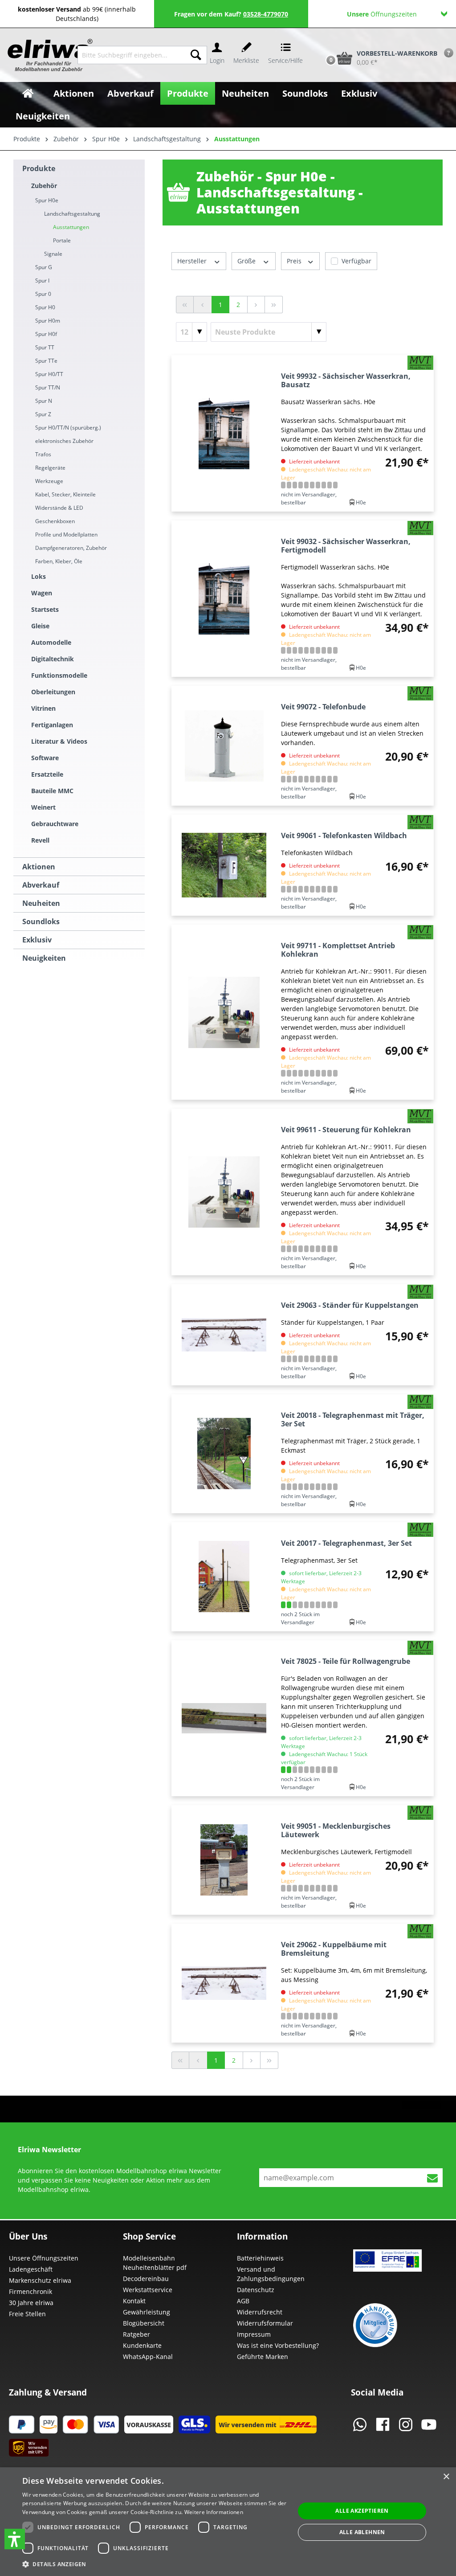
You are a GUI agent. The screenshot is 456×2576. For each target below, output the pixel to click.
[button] (15, 2539)
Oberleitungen (53, 692)
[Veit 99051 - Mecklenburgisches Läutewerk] (224, 1860)
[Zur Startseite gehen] (42, 55)
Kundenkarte (142, 2345)
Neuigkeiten (44, 958)
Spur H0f (46, 334)
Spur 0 (43, 294)
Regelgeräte (50, 468)
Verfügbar (356, 261)
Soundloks (41, 921)
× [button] (446, 2477)
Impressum (254, 2334)
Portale (62, 240)
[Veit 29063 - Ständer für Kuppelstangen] (224, 1335)
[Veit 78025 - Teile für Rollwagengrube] (224, 1718)
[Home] (28, 93)
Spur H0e (47, 200)
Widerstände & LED (59, 508)
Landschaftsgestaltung (72, 214)
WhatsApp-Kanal (148, 2357)
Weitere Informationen (214, 2512)
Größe (247, 261)
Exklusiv (37, 940)
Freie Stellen (27, 2314)
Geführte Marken (263, 2357)
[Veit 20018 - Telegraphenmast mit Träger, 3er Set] (224, 1454)
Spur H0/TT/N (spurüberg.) (68, 428)
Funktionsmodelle (59, 675)
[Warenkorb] (322, 43)
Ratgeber (136, 2334)
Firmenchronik (31, 2291)
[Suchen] (196, 55)
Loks (39, 576)
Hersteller (193, 261)
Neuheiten (41, 903)
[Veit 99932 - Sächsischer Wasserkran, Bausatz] (224, 433)
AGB (243, 2301)
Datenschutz (256, 2290)
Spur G (44, 267)
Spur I (42, 281)
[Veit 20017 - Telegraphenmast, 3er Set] (224, 1577)
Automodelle (51, 642)
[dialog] (228, 2522)
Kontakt (134, 2301)
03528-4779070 (266, 14)
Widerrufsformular (265, 2323)
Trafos (43, 454)
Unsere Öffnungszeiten (44, 2258)
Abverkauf (41, 885)
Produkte (39, 168)
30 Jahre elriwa (31, 2303)
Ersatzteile (47, 774)
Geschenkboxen (55, 521)
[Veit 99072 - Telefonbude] (224, 746)
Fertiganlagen (52, 725)
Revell (40, 840)
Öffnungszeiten (382, 14)
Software (45, 758)
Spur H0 (45, 307)
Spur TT (45, 347)
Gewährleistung (147, 2312)
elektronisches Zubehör (64, 441)
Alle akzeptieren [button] (362, 2511)
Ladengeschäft (31, 2269)
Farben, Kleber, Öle (59, 561)
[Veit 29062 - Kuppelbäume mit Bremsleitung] (224, 1983)
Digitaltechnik (53, 659)
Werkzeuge (49, 481)
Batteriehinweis (260, 2258)
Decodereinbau (146, 2279)
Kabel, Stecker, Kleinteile (65, 494)
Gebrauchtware (55, 824)
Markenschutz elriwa (40, 2280)
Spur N (44, 401)
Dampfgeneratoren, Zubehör (71, 548)
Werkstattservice (148, 2290)
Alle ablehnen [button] (362, 2532)
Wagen (42, 593)
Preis (295, 261)
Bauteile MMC (52, 791)
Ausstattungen (71, 227)
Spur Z (43, 414)
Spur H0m (48, 321)
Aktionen (39, 867)
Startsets (45, 609)
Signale (53, 254)
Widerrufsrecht (260, 2312)
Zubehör (44, 186)
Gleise (40, 626)
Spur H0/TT (49, 374)
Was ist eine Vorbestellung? (278, 2345)
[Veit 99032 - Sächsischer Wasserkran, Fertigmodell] (224, 599)
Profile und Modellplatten (66, 534)
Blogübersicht (144, 2323)
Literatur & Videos (59, 741)
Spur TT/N (48, 387)
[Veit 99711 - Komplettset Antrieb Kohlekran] (224, 1012)
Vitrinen (43, 708)
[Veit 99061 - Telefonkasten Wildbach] (224, 865)
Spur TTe (46, 361)
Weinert (43, 807)
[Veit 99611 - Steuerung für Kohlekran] (224, 1192)
